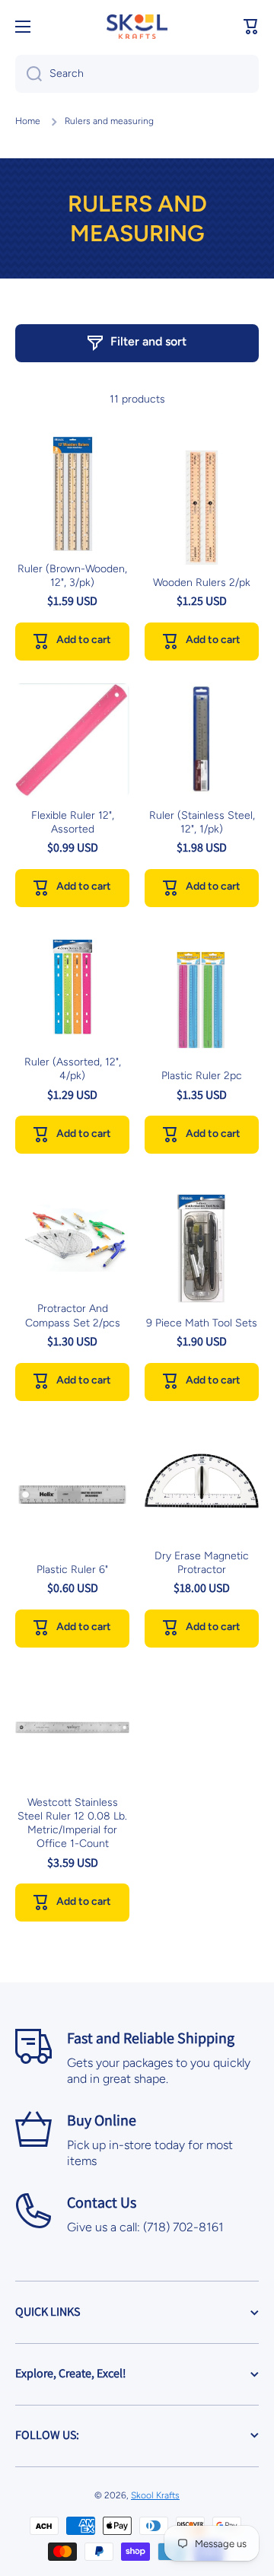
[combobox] (137, 74)
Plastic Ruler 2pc (202, 1076)
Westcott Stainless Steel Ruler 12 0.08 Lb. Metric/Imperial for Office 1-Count (72, 1823)
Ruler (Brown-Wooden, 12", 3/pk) (72, 576)
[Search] (29, 74)
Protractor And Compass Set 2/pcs (73, 1315)
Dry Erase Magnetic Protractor (202, 1563)
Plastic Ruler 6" (72, 1570)
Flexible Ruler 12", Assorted (73, 822)
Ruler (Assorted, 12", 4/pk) (73, 1069)
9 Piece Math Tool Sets (202, 1323)
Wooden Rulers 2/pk (202, 583)
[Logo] (137, 27)
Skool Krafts (155, 2495)
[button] (251, 27)
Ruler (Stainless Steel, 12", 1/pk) (202, 822)
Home (28, 121)
